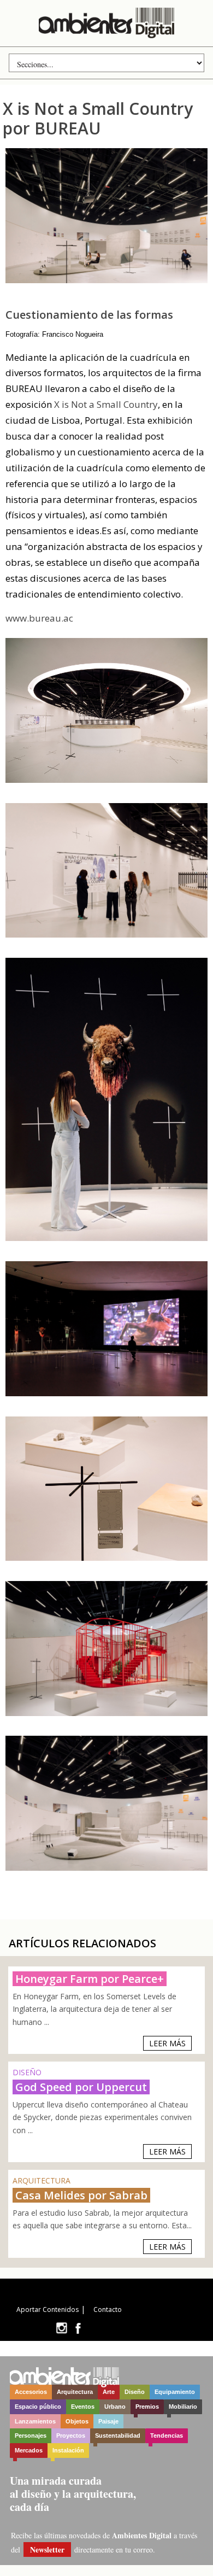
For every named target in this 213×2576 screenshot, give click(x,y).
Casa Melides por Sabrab (81, 2195)
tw (61, 2328)
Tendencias (167, 2436)
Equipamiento (175, 2392)
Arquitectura (75, 2392)
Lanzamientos (35, 2421)
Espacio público (38, 2407)
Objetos (77, 2421)
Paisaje (108, 2421)
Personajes (31, 2436)
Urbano (115, 2407)
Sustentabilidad (118, 2436)
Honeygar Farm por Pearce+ (90, 1979)
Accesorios (31, 2392)
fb (78, 2328)
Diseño (135, 2392)
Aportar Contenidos (48, 2309)
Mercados (29, 2450)
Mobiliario (183, 2407)
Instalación (68, 2450)
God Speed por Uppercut (81, 2087)
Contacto (108, 2309)
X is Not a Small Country (106, 404)
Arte (109, 2392)
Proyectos (71, 2436)
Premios (147, 2407)
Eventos (83, 2407)
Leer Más (167, 2043)
